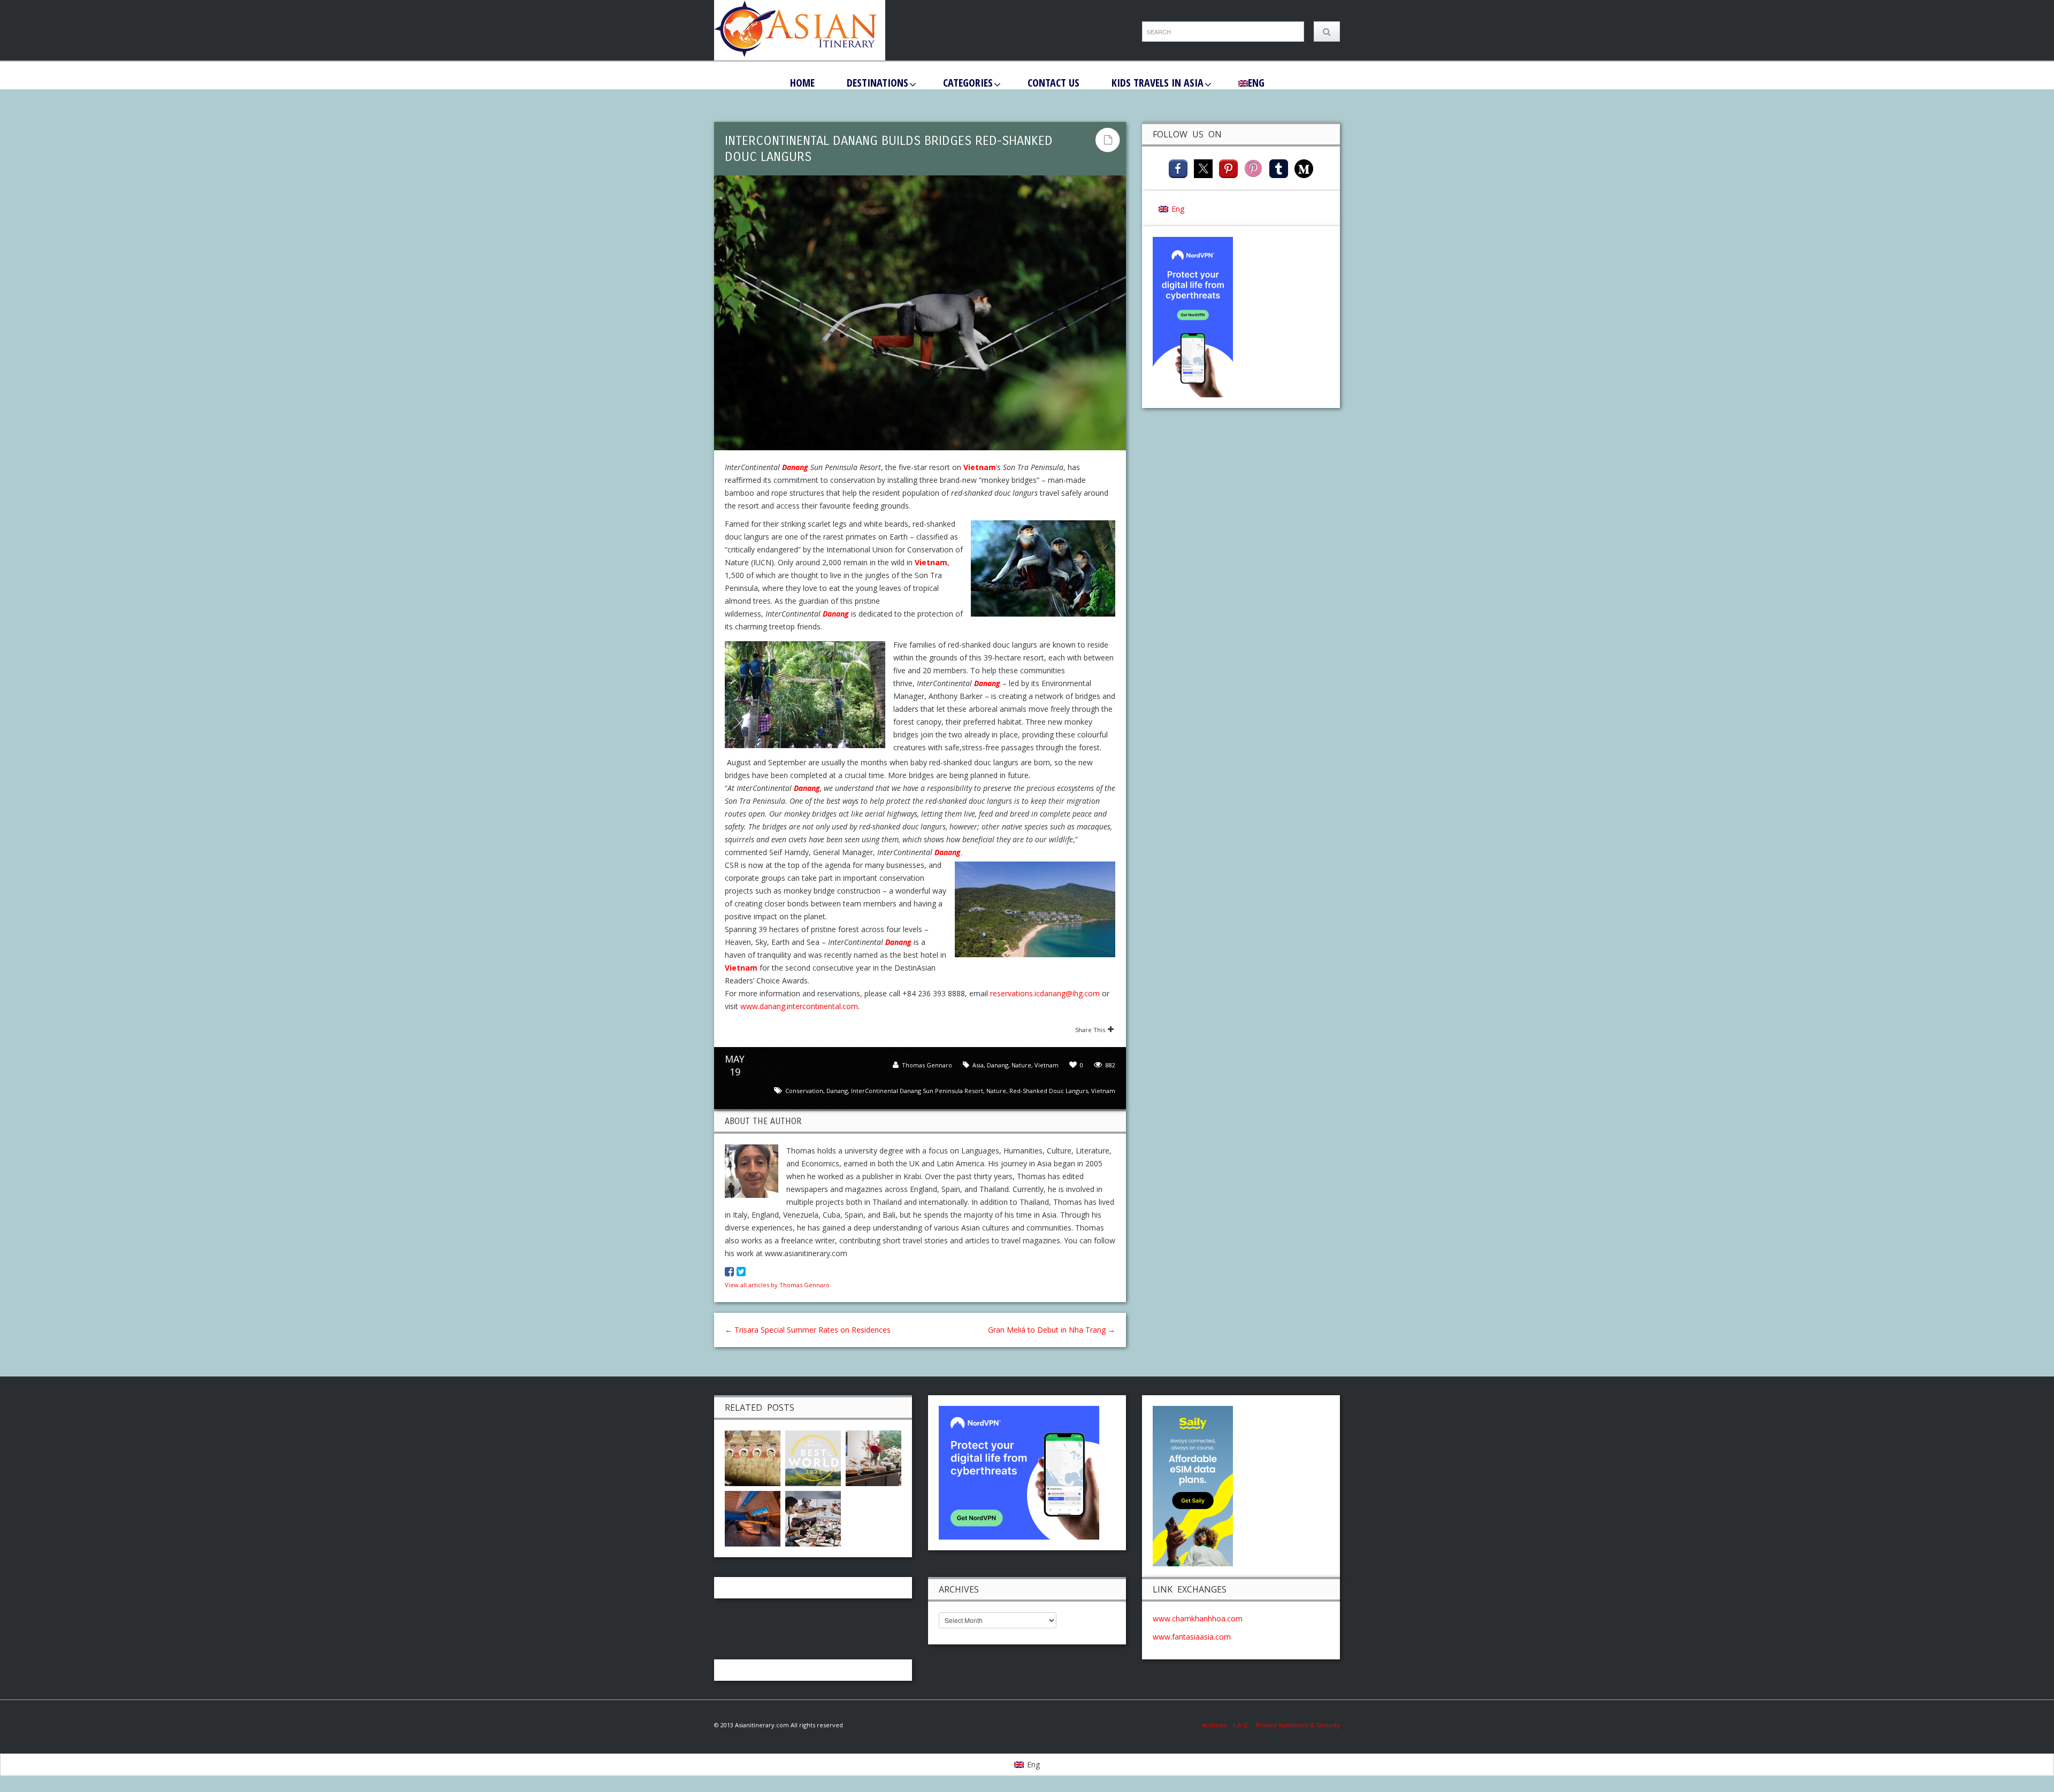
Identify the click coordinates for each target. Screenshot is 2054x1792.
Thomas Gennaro (927, 1065)
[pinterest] (1228, 168)
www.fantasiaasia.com (1192, 1637)
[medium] (1304, 168)
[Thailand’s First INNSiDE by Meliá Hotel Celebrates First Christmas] (753, 1517)
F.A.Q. (1241, 1725)
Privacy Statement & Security (1298, 1725)
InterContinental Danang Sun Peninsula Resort (917, 1091)
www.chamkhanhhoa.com (1198, 1618)
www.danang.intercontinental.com (799, 1006)
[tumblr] (1279, 168)
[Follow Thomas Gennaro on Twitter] (741, 1272)
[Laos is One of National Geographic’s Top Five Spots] (813, 1457)
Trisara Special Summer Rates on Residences (808, 1330)
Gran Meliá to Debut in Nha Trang (1052, 1330)
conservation (804, 1091)
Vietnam (980, 467)
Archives (1217, 1725)
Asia (978, 1065)
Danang (795, 467)
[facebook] (1178, 168)
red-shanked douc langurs (1049, 1091)
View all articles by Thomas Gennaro (777, 1285)
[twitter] (1203, 168)
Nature (1021, 1065)
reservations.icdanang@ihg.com (1045, 993)
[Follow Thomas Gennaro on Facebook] (729, 1272)
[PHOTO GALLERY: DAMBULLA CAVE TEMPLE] (753, 1457)
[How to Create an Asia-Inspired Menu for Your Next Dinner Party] (813, 1517)
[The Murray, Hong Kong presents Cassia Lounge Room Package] (873, 1457)
